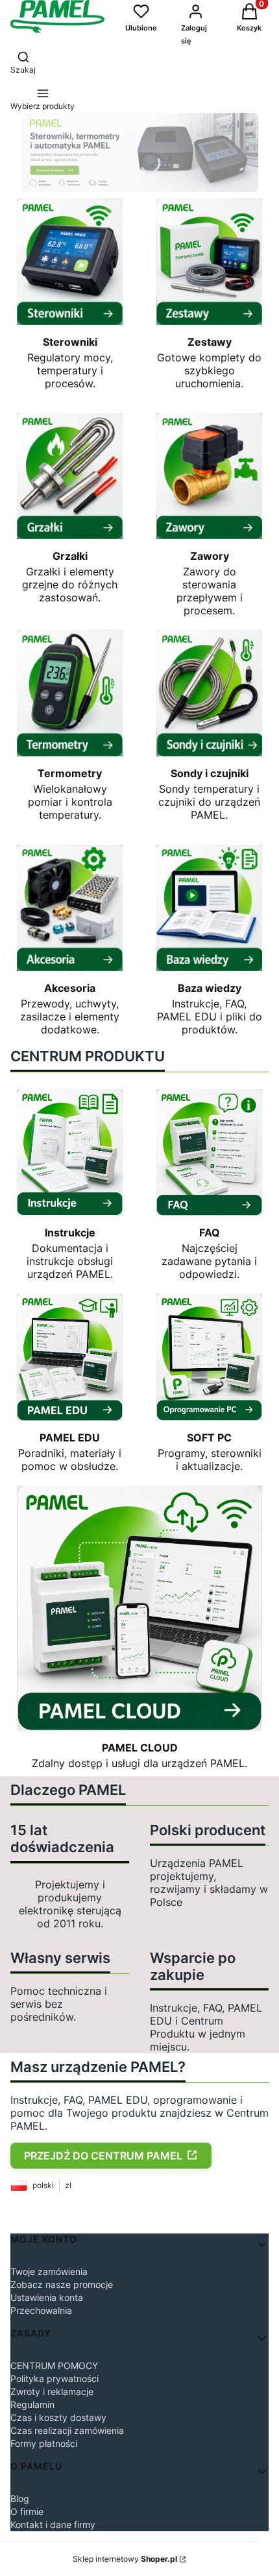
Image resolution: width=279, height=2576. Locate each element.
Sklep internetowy (125, 2559)
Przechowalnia (41, 2310)
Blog (20, 2498)
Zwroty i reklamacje (52, 2391)
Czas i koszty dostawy (58, 2417)
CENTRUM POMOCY (54, 2365)
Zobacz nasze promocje (62, 2284)
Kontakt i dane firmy (53, 2524)
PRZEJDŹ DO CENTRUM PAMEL (103, 2156)
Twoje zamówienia (49, 2271)
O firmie (27, 2511)
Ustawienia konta (47, 2297)
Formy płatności (44, 2443)
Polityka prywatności (55, 2378)
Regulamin (32, 2404)
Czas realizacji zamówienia (67, 2430)
